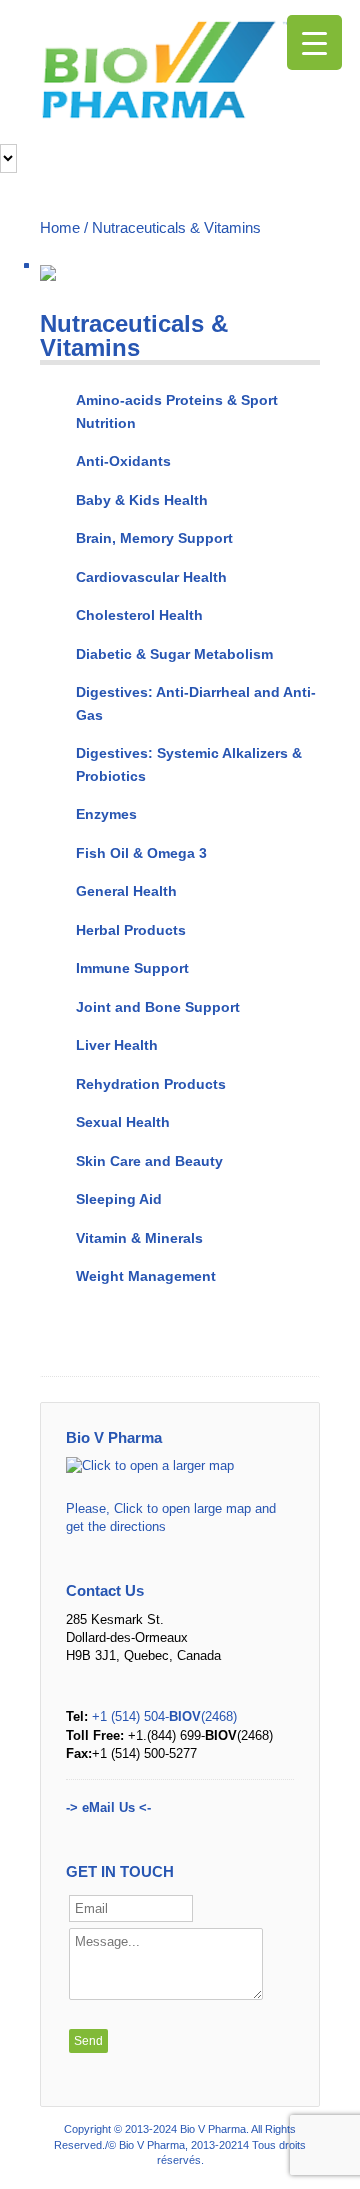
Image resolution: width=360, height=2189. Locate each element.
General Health (126, 891)
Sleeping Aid (119, 1199)
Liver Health (117, 1045)
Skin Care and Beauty (149, 1161)
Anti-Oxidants (123, 461)
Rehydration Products (151, 1084)
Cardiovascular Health (151, 577)
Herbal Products (131, 930)
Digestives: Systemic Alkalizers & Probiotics (189, 764)
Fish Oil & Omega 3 (141, 853)
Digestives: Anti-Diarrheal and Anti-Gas (196, 703)
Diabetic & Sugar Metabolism (174, 654)
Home (60, 227)
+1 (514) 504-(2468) (164, 1716)
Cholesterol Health (139, 615)
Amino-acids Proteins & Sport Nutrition (177, 411)
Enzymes (106, 814)
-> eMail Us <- (108, 1807)
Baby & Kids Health (142, 500)
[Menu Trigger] (314, 42)
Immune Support (132, 968)
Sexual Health (123, 1122)
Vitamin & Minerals (139, 1238)
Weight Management (146, 1276)
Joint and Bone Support (158, 1007)
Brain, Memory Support (154, 538)
